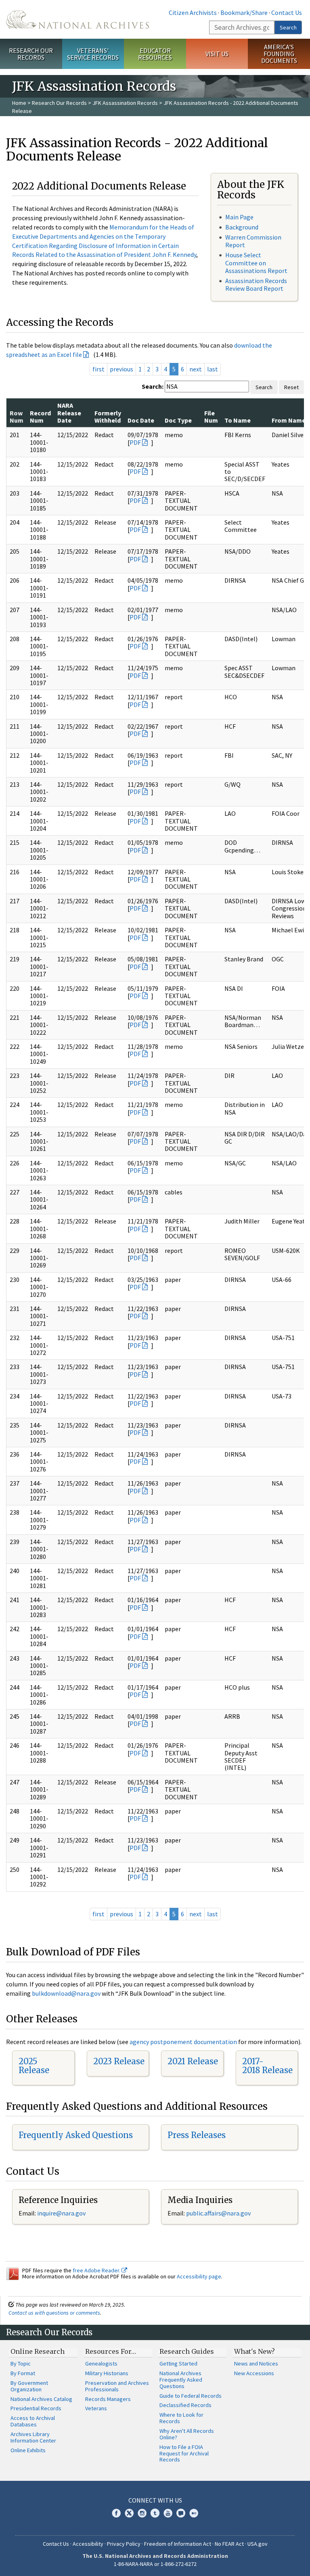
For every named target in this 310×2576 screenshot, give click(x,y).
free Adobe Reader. (97, 2270)
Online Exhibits (28, 2450)
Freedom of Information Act (178, 2544)
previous (121, 369)
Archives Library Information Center (33, 2437)
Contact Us (287, 13)
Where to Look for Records (181, 2418)
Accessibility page (199, 2276)
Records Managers (108, 2399)
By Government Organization (29, 2386)
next (196, 369)
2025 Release (34, 2066)
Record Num (40, 417)
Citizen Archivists (193, 13)
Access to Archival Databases (33, 2421)
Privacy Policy (124, 2544)
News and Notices (256, 2363)
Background (242, 227)
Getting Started (178, 2363)
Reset (291, 387)
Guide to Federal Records (191, 2396)
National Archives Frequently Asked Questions (181, 2380)
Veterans (96, 2408)
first (98, 369)
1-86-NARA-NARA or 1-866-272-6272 (155, 2564)
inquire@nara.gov (61, 2213)
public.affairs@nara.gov (218, 2213)
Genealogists (101, 2363)
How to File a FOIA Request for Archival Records (184, 2453)
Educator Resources (155, 54)
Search (288, 27)
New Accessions (254, 2373)
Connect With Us (155, 2500)
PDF (135, 442)
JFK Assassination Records (125, 103)
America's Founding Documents (279, 54)
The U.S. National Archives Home (77, 19)
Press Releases (197, 2135)
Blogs (181, 2513)
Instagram (142, 2513)
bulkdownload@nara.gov (66, 1993)
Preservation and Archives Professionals (117, 2386)
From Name (289, 420)
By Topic (21, 2363)
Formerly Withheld (108, 417)
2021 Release (193, 2061)
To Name (238, 420)
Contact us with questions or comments (54, 2313)
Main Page (239, 217)
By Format (23, 2373)
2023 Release (119, 2061)
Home (19, 103)
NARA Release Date (69, 413)
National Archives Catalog (41, 2399)
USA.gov (258, 2544)
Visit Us (217, 54)
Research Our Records (31, 54)
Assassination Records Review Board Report (256, 284)
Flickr (194, 2513)
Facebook (116, 2513)
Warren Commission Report (253, 241)
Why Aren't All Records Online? (187, 2434)
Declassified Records (185, 2405)
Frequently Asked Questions (76, 2135)
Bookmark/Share (244, 13)
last (213, 369)
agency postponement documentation (183, 2042)
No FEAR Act (229, 2544)
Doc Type (178, 420)
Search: (153, 386)
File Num (211, 417)
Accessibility (88, 2544)
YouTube (168, 2513)
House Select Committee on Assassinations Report (256, 263)
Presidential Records (36, 2408)
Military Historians (107, 2373)
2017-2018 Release (267, 2066)
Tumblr (155, 2513)
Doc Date (141, 420)
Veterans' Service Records (93, 54)
